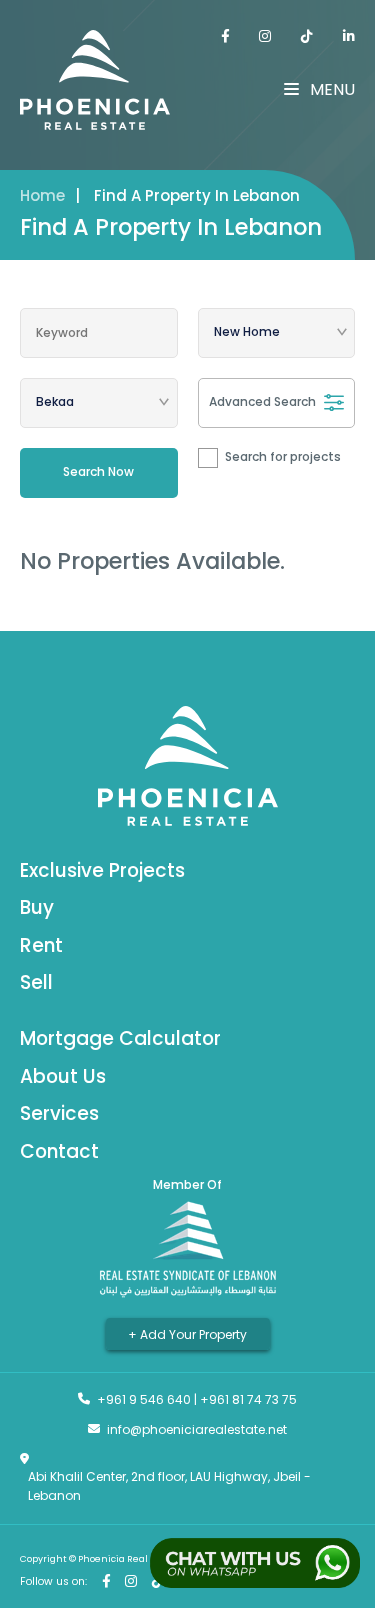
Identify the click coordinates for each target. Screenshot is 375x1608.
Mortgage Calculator (120, 1038)
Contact (59, 1151)
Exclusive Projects (102, 870)
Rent (41, 945)
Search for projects (283, 456)
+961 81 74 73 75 (248, 1399)
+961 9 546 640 (144, 1399)
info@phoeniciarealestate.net (197, 1429)
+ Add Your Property (187, 1333)
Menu (330, 89)
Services (59, 1113)
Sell (36, 982)
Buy (37, 907)
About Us (63, 1076)
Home (42, 195)
